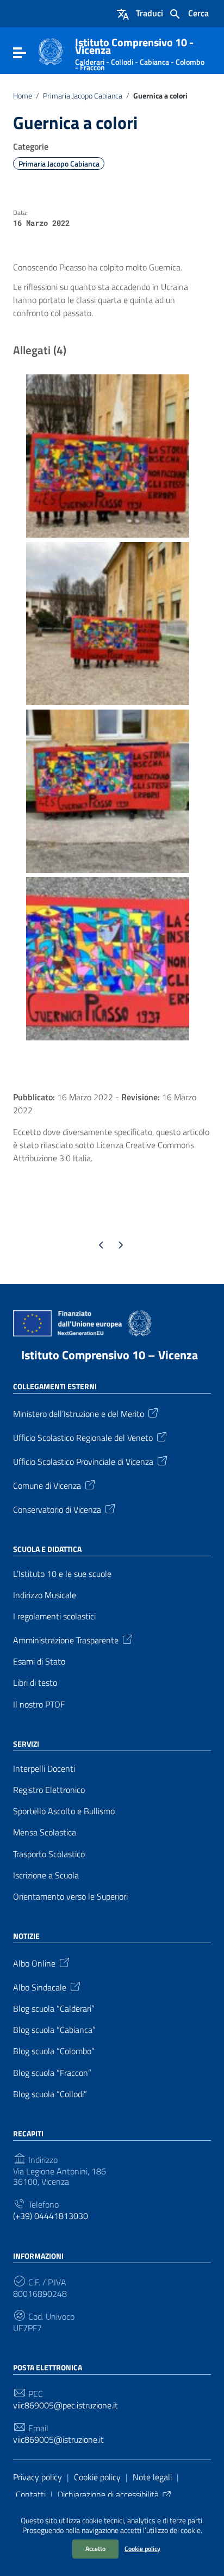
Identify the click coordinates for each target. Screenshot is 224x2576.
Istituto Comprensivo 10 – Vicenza (110, 1355)
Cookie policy (142, 2549)
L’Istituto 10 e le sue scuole (62, 1574)
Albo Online (34, 1963)
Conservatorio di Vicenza (57, 1508)
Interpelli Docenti (44, 1769)
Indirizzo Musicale (45, 1595)
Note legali (152, 2477)
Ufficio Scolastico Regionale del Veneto (83, 1437)
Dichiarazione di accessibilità (108, 2494)
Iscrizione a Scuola (46, 1875)
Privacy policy (38, 2477)
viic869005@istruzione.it (58, 2440)
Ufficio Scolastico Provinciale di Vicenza (83, 1460)
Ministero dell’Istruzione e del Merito (79, 1413)
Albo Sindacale (40, 1987)
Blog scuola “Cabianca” (54, 2030)
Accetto (95, 2549)
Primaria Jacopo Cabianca (83, 96)
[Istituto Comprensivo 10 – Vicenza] (51, 51)
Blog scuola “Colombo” (54, 2051)
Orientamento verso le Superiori (70, 1897)
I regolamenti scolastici (54, 1616)
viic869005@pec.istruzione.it (66, 2405)
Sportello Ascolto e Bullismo (64, 1811)
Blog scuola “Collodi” (50, 2094)
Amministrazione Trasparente (66, 1640)
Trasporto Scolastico (49, 1854)
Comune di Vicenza (47, 1484)
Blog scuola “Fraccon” (52, 2073)
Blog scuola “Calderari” (54, 2009)
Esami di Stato (39, 1662)
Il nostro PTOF (39, 1705)
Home (23, 96)
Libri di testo (35, 1683)
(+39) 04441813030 (51, 2216)
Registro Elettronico (49, 1790)
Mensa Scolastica (45, 1832)
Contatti (31, 2494)
